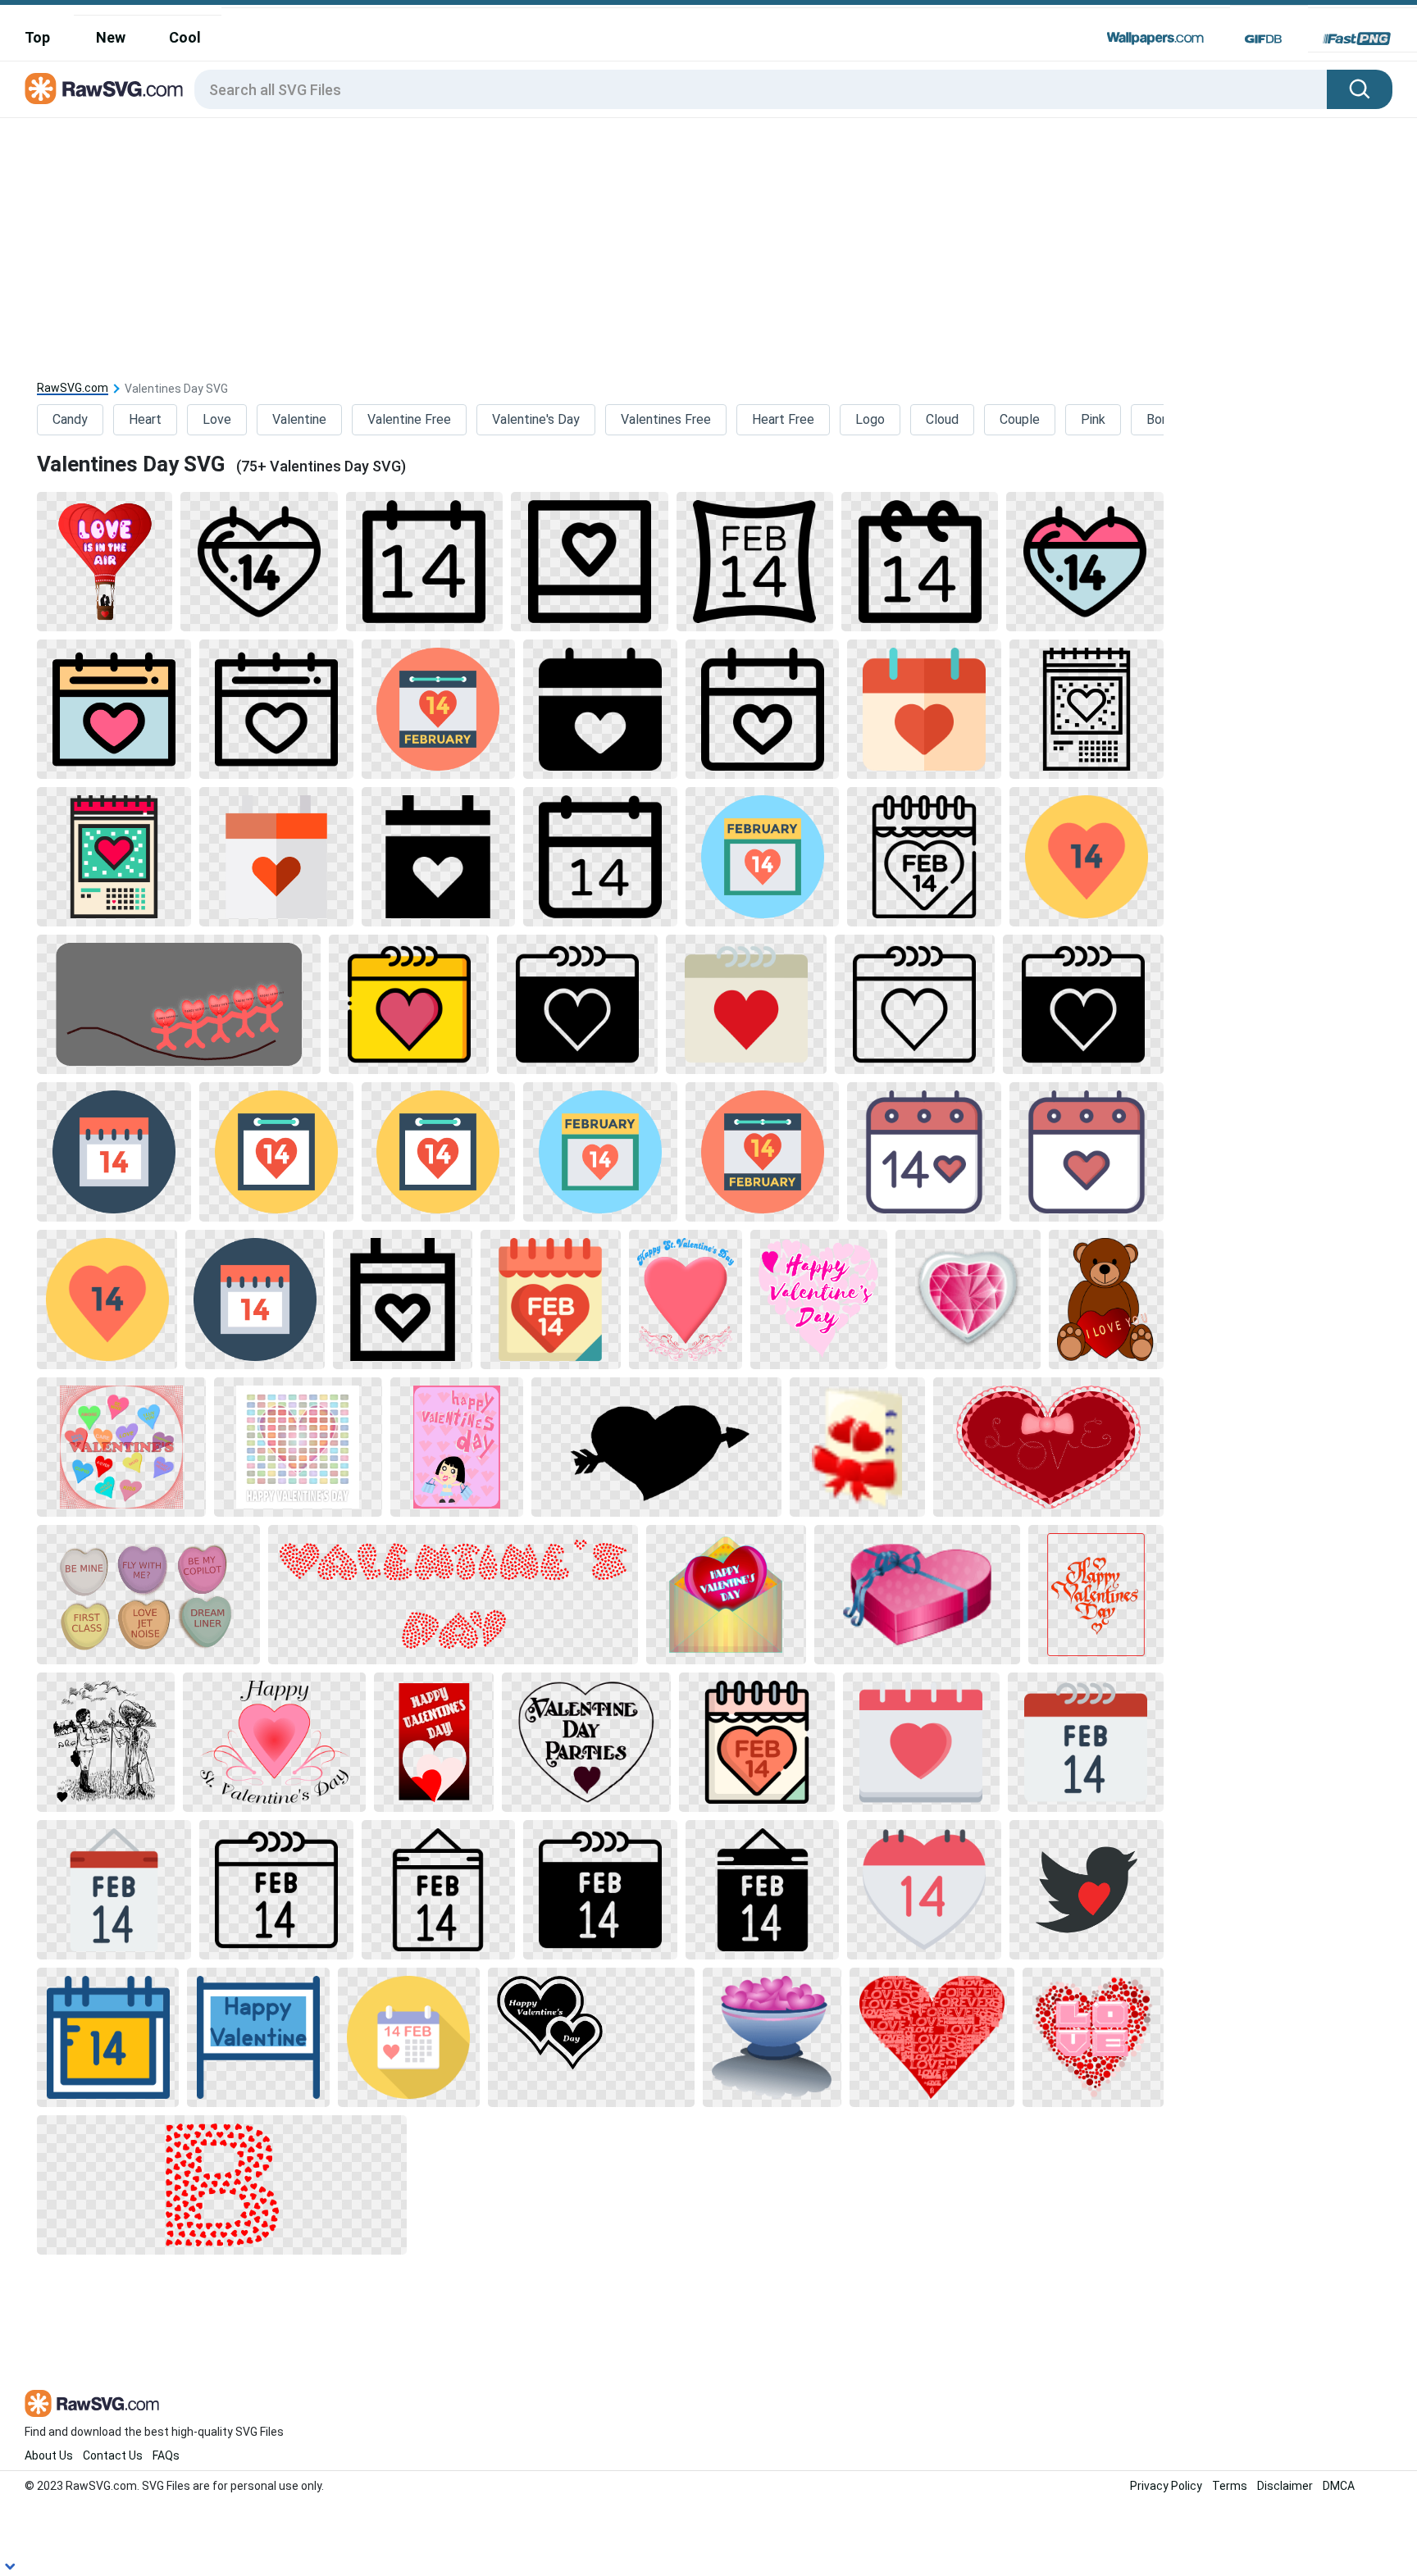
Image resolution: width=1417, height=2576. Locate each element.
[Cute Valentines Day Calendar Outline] (924, 857)
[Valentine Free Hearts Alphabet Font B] (222, 2185)
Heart (145, 419)
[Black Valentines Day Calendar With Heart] (439, 857)
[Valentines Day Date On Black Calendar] (600, 1890)
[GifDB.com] (1263, 39)
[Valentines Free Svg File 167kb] (686, 1299)
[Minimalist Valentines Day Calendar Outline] (589, 562)
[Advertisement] (708, 241)
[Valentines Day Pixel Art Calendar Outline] (1087, 709)
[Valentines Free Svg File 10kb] (656, 1447)
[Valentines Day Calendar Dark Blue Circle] (255, 1299)
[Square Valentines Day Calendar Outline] (920, 562)
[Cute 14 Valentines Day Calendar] (924, 1152)
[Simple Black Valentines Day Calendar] (600, 709)
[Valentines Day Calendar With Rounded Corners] (600, 857)
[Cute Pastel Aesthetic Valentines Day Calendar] (757, 1742)
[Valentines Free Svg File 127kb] (457, 1447)
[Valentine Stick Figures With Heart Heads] (179, 1004)
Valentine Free (409, 419)
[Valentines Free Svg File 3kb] (857, 1447)
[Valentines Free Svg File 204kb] (106, 1742)
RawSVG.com (73, 388)
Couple (1020, 419)
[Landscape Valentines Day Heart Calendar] (276, 709)
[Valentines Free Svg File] (298, 1447)
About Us (49, 2455)
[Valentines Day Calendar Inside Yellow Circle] (276, 1152)
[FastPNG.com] (1357, 39)
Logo (870, 419)
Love (217, 419)
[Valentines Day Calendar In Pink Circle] (439, 709)
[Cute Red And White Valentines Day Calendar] (1087, 1152)
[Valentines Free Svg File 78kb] (1048, 1447)
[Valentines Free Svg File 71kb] (819, 1299)
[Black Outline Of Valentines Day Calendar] (915, 1004)
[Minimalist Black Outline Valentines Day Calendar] (403, 1299)
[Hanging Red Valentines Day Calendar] (114, 1890)
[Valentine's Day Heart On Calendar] (921, 1742)
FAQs (166, 2455)
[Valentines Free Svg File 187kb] (453, 1595)
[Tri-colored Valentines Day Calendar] (114, 709)
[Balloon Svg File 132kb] (105, 562)
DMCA (1339, 2486)
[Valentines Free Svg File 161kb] (434, 1742)
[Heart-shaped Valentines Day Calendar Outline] (259, 562)
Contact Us (113, 2455)
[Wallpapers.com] (1155, 39)
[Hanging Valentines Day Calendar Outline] (439, 1890)
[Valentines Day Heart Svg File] (1087, 857)
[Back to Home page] (104, 89)
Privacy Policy (1166, 2486)
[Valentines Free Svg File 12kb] (591, 2037)
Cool (185, 37)
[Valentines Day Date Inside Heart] (107, 1299)
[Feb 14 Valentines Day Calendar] (550, 1299)
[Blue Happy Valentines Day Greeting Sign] (258, 2037)
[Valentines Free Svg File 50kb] (274, 1742)
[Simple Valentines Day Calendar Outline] (763, 709)
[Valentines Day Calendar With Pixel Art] (114, 857)
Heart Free (783, 419)
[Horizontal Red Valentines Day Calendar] (1086, 1742)
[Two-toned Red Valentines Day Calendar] (924, 709)
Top (37, 37)
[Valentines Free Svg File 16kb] (968, 1299)
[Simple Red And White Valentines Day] (276, 857)
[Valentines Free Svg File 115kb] (932, 2037)
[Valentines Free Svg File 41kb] (772, 2037)
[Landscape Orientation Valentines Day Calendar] (276, 1890)
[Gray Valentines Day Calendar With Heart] (746, 1004)
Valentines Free (666, 419)
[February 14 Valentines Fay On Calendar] (108, 2037)
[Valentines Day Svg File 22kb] (763, 1152)
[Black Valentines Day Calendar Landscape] (577, 1004)
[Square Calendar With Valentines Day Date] (424, 562)
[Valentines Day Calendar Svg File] (114, 1152)
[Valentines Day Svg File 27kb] (1083, 1004)
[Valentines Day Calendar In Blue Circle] (763, 857)
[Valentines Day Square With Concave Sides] (755, 562)
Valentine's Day (536, 419)
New (111, 37)
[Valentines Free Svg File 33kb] (1096, 1595)
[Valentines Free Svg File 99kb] (1106, 1299)
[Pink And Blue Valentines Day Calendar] (1084, 562)
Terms (1230, 2486)
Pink (1093, 419)
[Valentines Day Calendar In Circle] (409, 2037)
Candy (70, 419)
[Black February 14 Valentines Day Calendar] (763, 1890)
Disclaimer (1285, 2486)
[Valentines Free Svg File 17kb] (918, 1595)
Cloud (942, 419)
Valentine (299, 419)
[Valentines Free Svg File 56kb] (586, 1742)
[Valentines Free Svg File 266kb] (121, 1447)
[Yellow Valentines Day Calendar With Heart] (409, 1004)
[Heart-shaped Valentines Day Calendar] (924, 1890)
